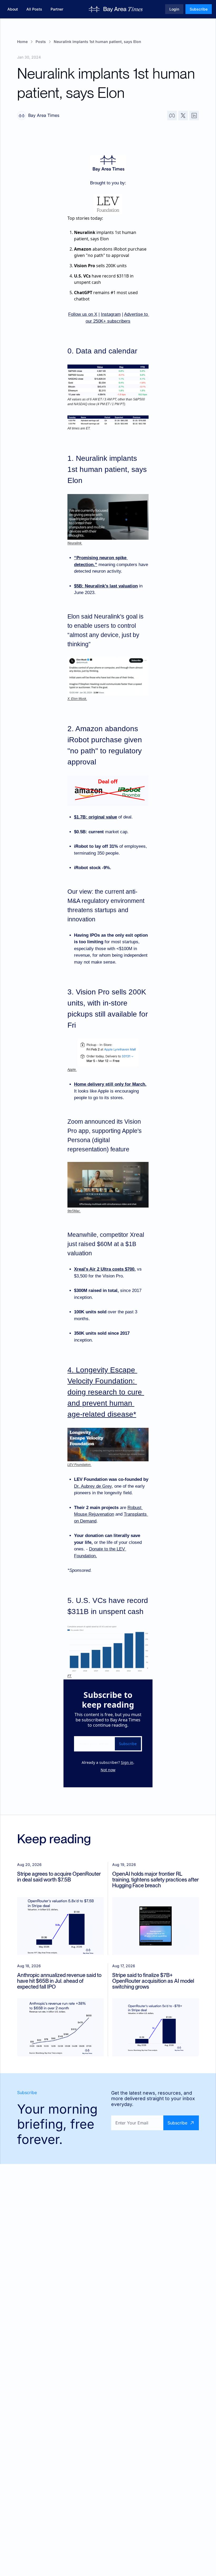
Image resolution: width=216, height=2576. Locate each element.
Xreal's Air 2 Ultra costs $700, (105, 1269)
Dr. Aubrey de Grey (93, 1486)
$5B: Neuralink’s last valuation (106, 586)
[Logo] (116, 9)
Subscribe (128, 1744)
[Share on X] (183, 116)
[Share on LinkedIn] (194, 116)
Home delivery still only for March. (110, 1084)
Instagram (111, 314)
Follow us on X (83, 314)
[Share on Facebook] (172, 116)
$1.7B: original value (95, 817)
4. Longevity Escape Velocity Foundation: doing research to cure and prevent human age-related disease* (106, 1392)
